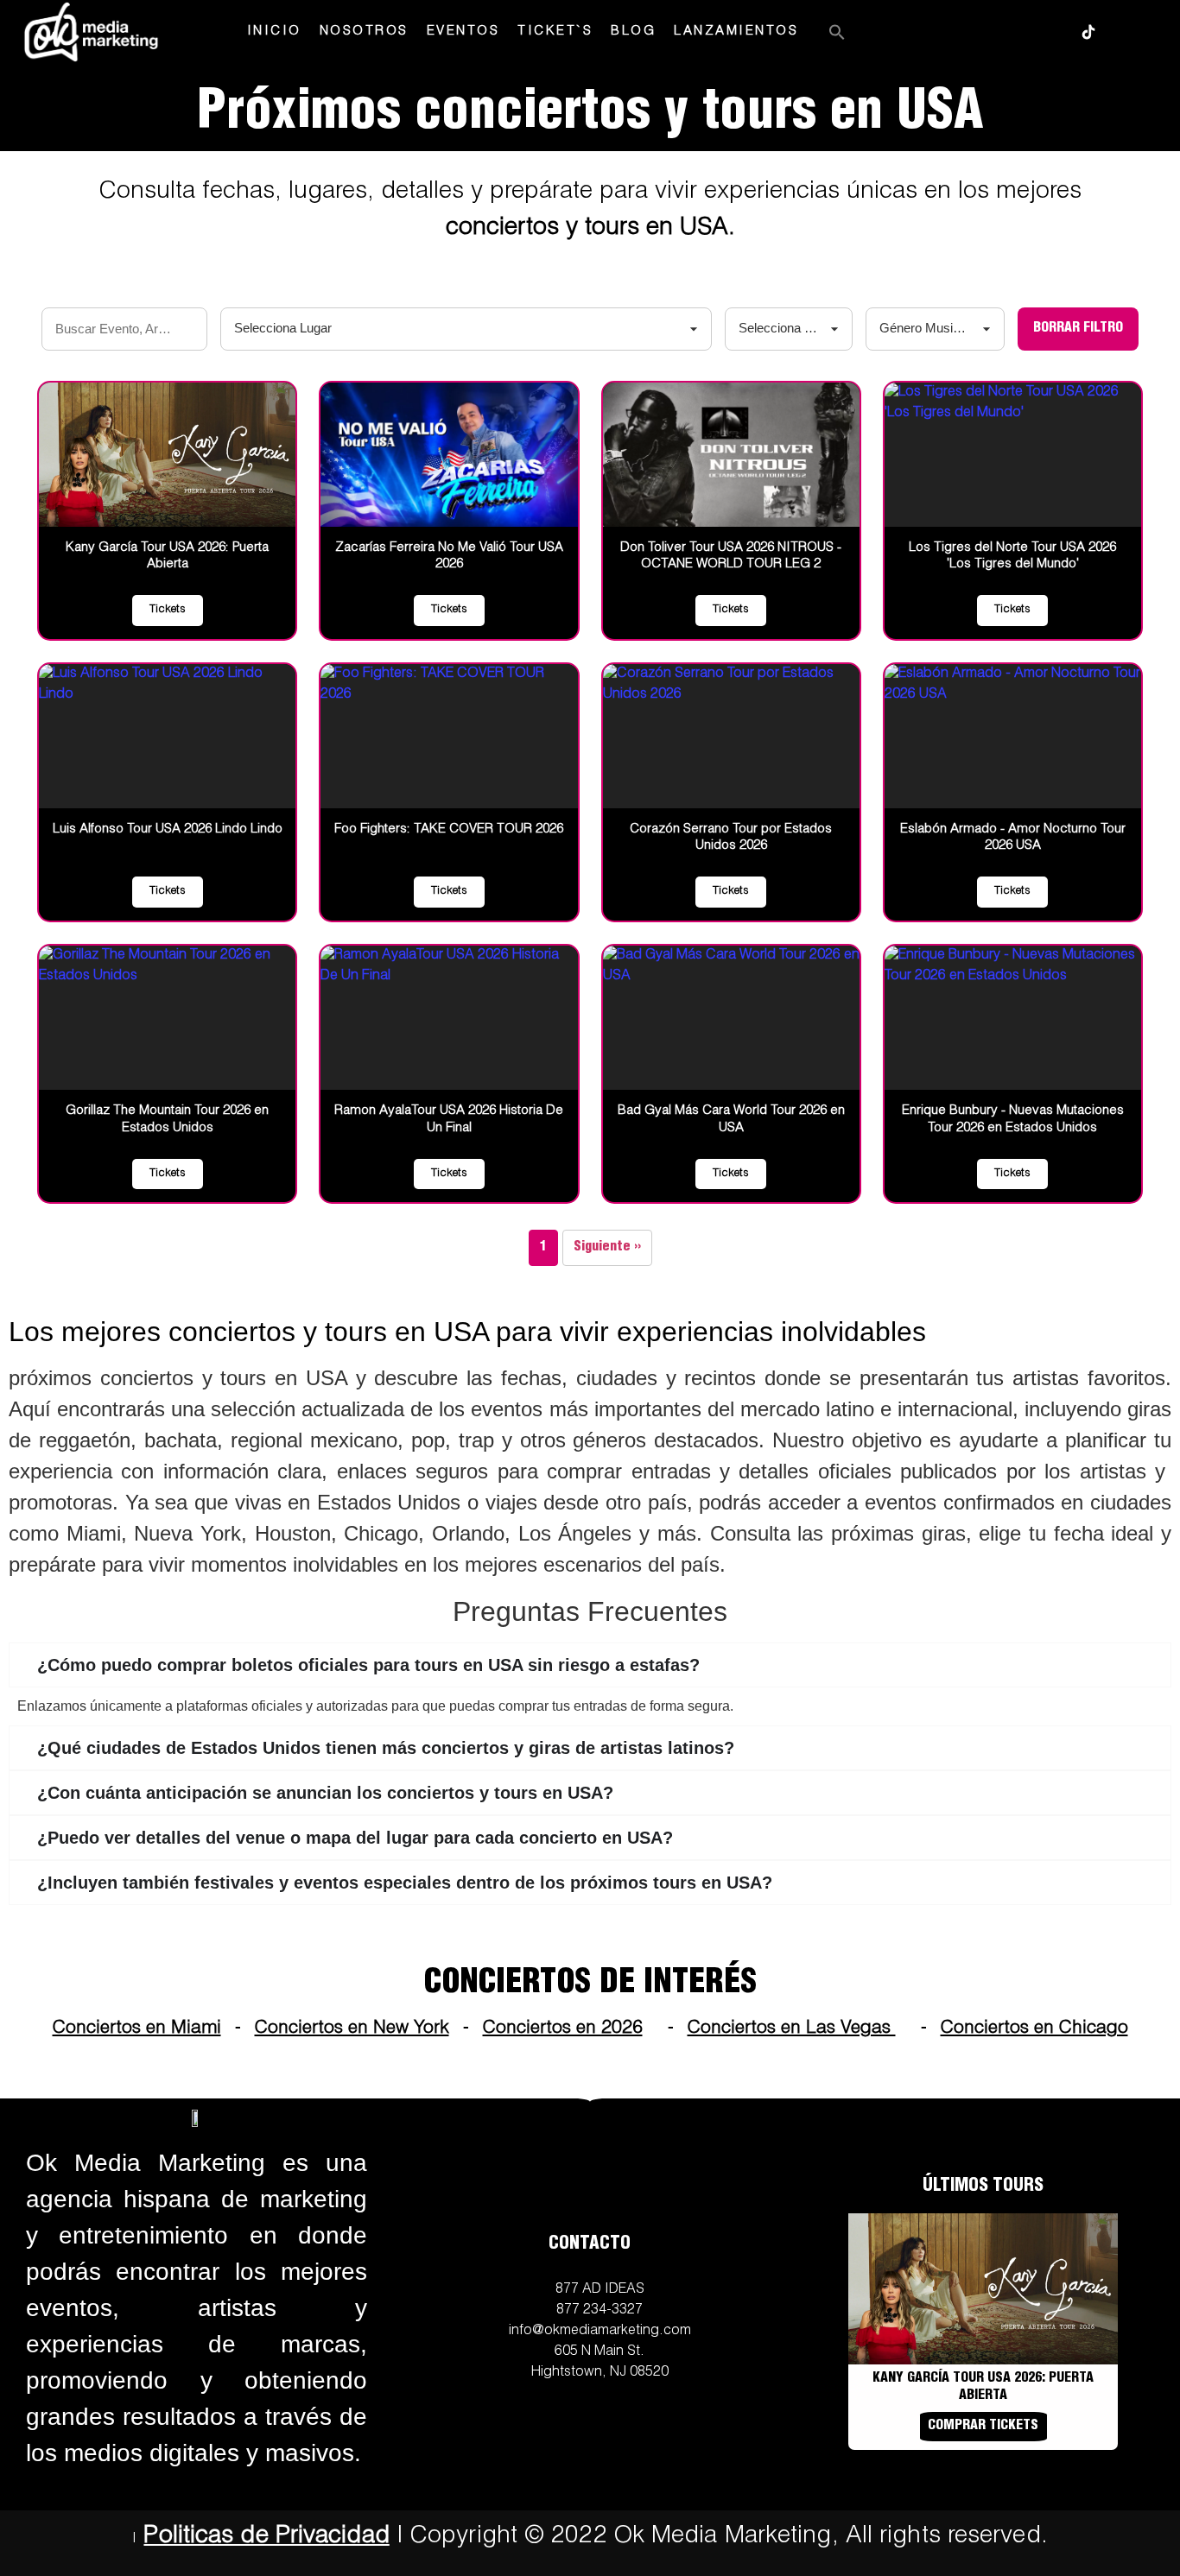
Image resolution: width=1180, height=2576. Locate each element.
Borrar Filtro (1078, 329)
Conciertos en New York (352, 2029)
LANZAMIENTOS (736, 32)
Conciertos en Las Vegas (792, 2029)
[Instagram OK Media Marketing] (964, 32)
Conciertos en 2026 (563, 2029)
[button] (837, 32)
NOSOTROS (364, 32)
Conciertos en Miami (137, 2029)
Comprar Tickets (983, 2427)
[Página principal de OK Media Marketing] (91, 32)
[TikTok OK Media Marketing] (1088, 32)
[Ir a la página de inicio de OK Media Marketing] (197, 2117)
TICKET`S (555, 32)
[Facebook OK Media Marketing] (1006, 32)
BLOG (633, 32)
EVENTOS (463, 32)
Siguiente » (607, 1248)
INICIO (274, 32)
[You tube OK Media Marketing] (1047, 32)
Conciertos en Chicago (1034, 2029)
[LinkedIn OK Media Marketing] (1130, 32)
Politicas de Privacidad (266, 2537)
